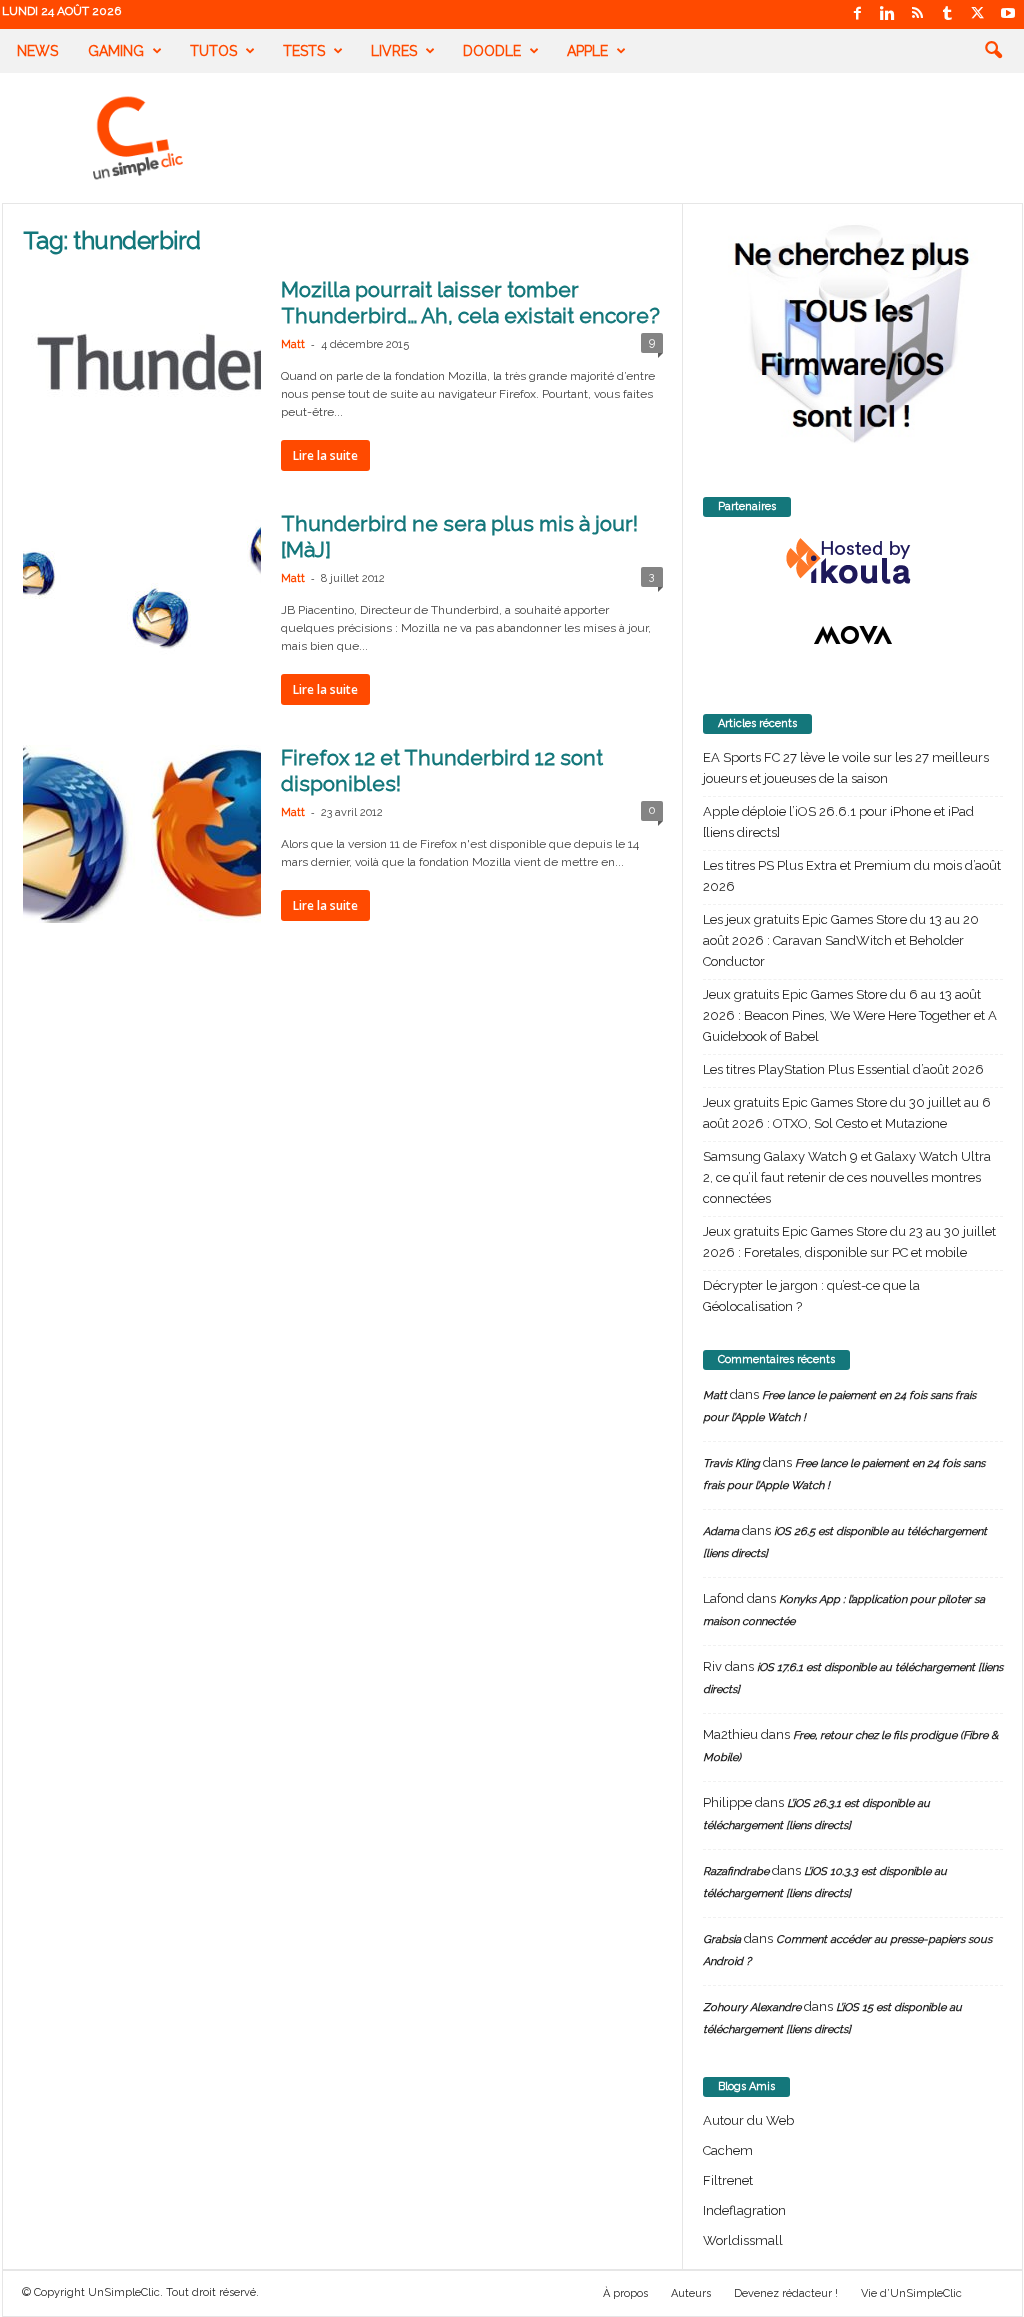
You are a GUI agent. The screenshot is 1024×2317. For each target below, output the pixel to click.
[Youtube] (1008, 14)
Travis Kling (731, 1463)
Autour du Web (748, 2120)
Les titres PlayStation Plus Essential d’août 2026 (843, 1069)
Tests (304, 51)
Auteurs (691, 2293)
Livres (394, 51)
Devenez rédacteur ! (786, 2293)
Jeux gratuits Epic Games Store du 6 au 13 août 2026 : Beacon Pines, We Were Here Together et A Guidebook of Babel (850, 1015)
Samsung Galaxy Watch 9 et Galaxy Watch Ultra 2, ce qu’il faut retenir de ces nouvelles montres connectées (847, 1177)
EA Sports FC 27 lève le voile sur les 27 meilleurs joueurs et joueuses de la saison (846, 768)
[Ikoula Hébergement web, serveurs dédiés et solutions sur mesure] (853, 562)
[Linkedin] (888, 14)
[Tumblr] (948, 14)
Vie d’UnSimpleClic (911, 2293)
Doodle (492, 51)
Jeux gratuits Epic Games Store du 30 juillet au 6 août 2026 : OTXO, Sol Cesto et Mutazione (847, 1113)
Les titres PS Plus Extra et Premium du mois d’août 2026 (852, 876)
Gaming (116, 51)
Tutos (213, 51)
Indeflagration (744, 2210)
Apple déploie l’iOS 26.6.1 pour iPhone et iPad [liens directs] (838, 822)
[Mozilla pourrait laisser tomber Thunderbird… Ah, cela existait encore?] (142, 366)
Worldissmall (743, 2240)
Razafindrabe (736, 1871)
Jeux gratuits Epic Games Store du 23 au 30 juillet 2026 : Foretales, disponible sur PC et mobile (849, 1242)
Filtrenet (728, 2180)
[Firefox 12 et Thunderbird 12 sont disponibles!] (142, 834)
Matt (293, 344)
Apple (587, 51)
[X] (978, 14)
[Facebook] (858, 14)
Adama (721, 1531)
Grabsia (722, 1939)
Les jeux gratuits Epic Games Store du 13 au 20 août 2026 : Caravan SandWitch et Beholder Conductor (841, 940)
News (37, 51)
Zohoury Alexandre (752, 2007)
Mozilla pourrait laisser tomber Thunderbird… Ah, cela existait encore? (470, 302)
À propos (625, 2293)
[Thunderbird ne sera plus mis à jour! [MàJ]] (142, 600)
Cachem (728, 2150)
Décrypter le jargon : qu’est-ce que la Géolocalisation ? (811, 1296)
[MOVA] (853, 635)
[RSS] (918, 14)
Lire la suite (325, 455)
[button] (993, 51)
